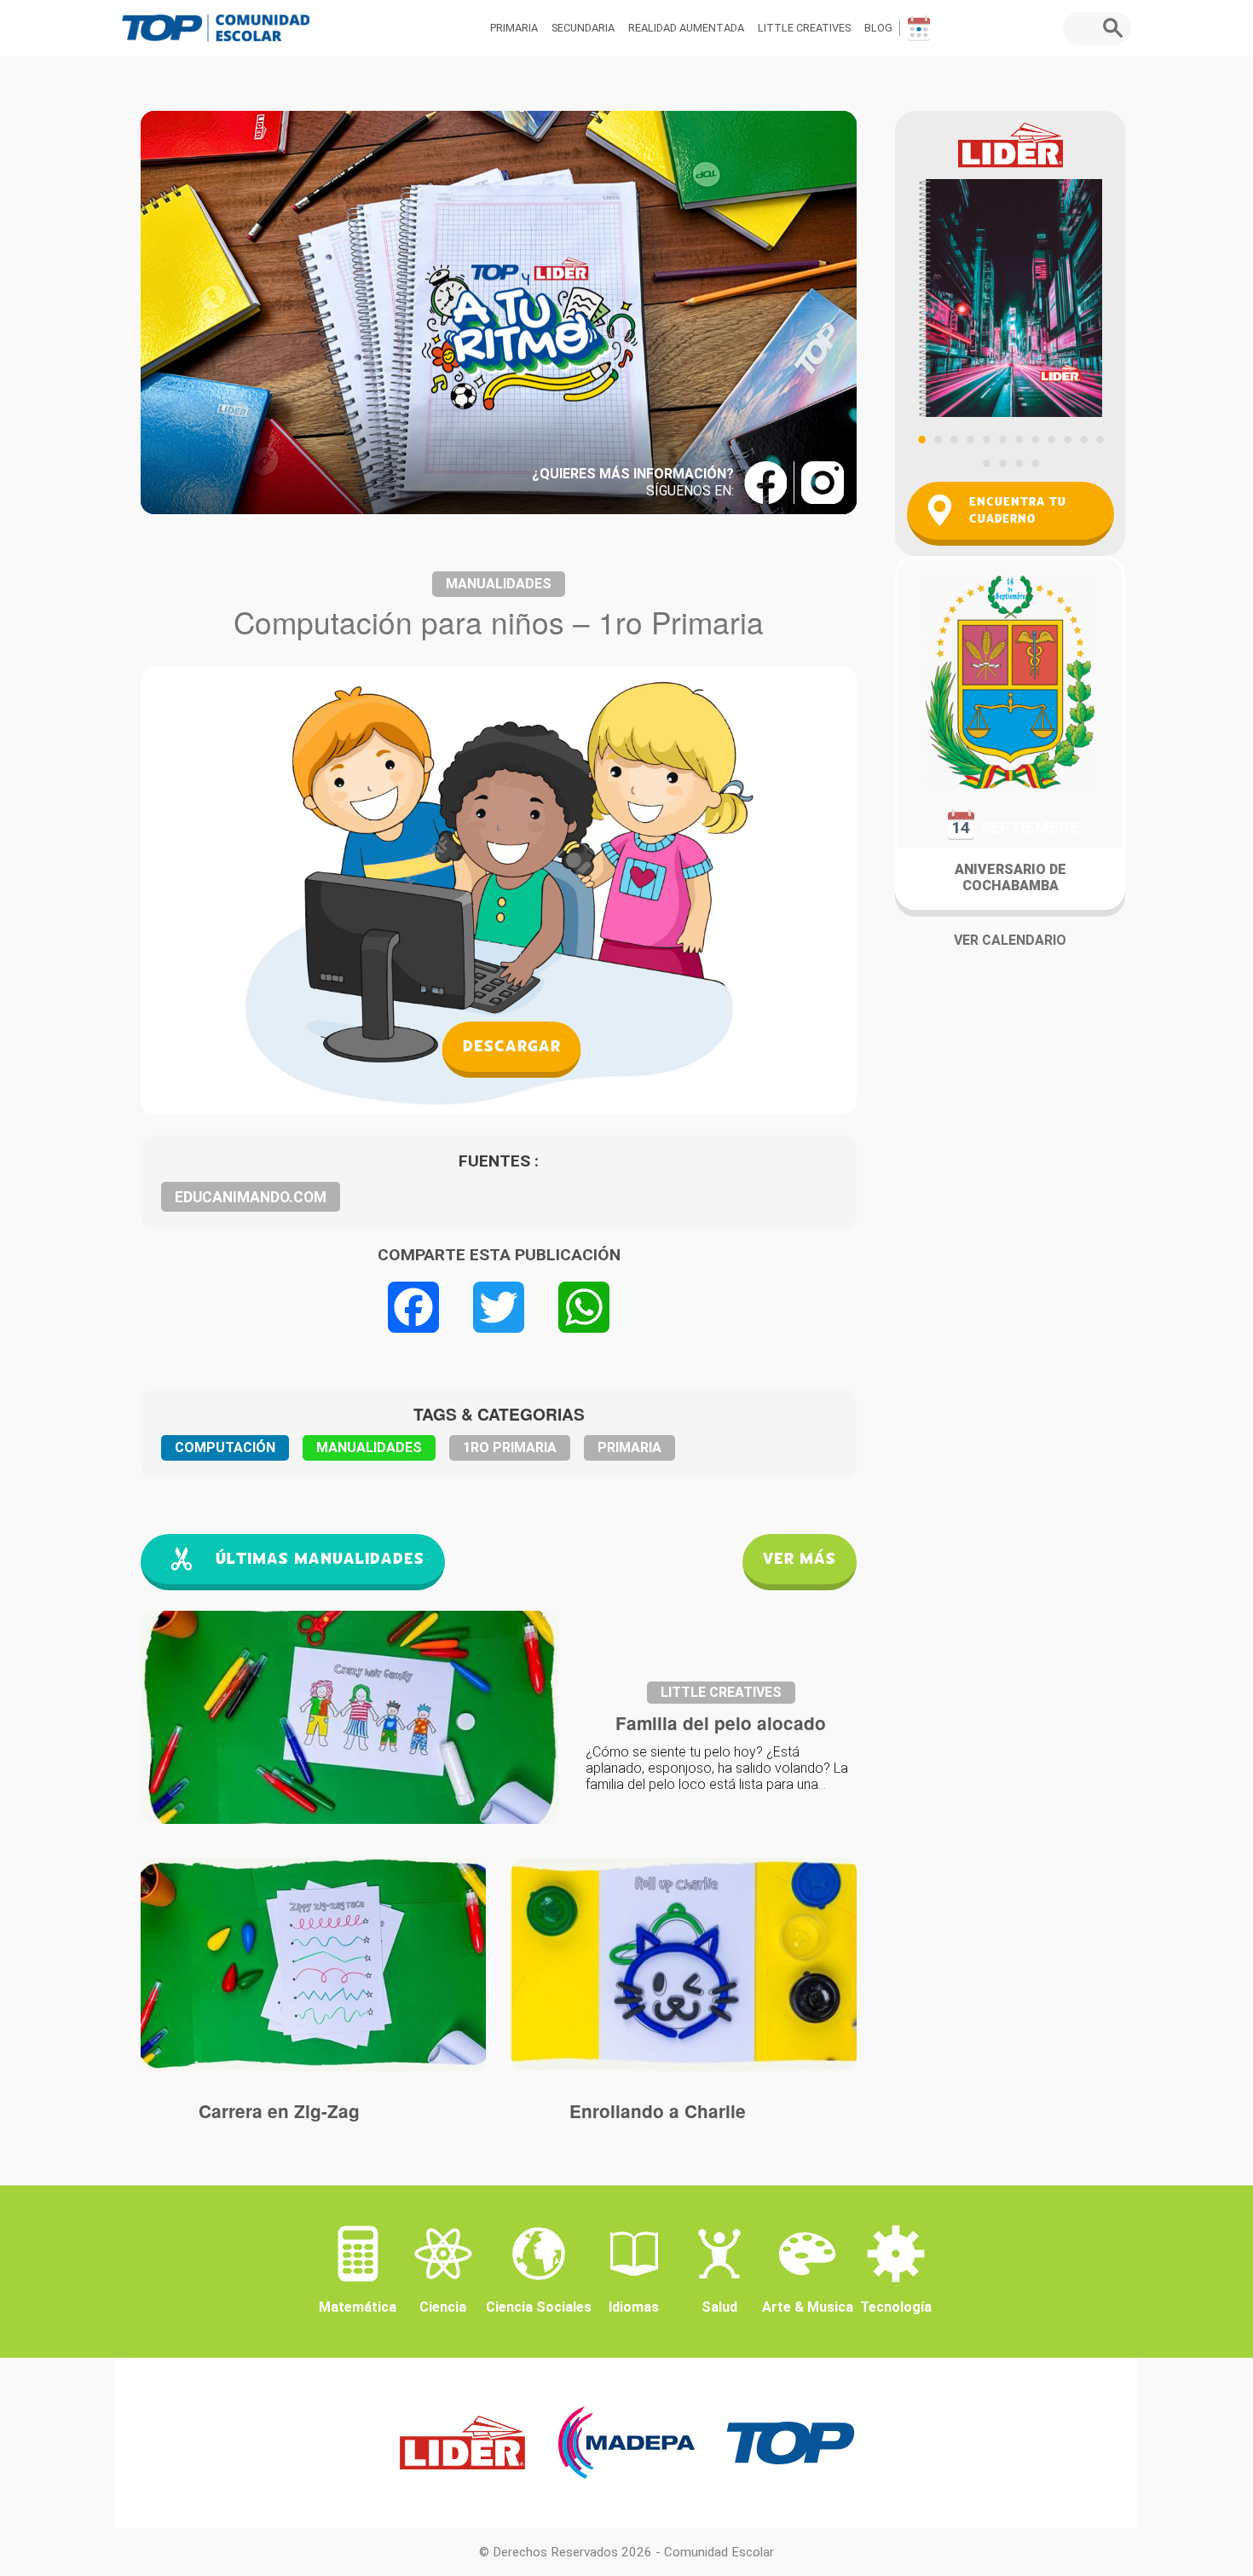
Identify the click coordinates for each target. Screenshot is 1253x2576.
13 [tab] (986, 463)
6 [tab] (1002, 439)
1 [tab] (921, 439)
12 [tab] (1100, 439)
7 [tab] (1019, 439)
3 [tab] (954, 439)
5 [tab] (986, 439)
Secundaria (583, 28)
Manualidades (499, 584)
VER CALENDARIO (1010, 940)
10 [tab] (1067, 439)
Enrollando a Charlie (658, 2111)
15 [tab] (1019, 463)
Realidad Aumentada (686, 28)
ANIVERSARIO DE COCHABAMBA (1010, 877)
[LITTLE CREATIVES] (313, 1965)
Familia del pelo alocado (721, 1723)
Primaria (514, 28)
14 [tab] (1002, 463)
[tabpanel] (1010, 264)
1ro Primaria (510, 1447)
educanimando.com (251, 1197)
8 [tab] (1035, 439)
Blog (878, 28)
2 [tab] (938, 439)
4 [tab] (970, 439)
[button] (1117, 28)
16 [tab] (1035, 463)
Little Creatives (804, 28)
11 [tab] (1083, 439)
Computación (225, 1447)
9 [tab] (1051, 439)
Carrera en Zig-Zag (279, 2111)
